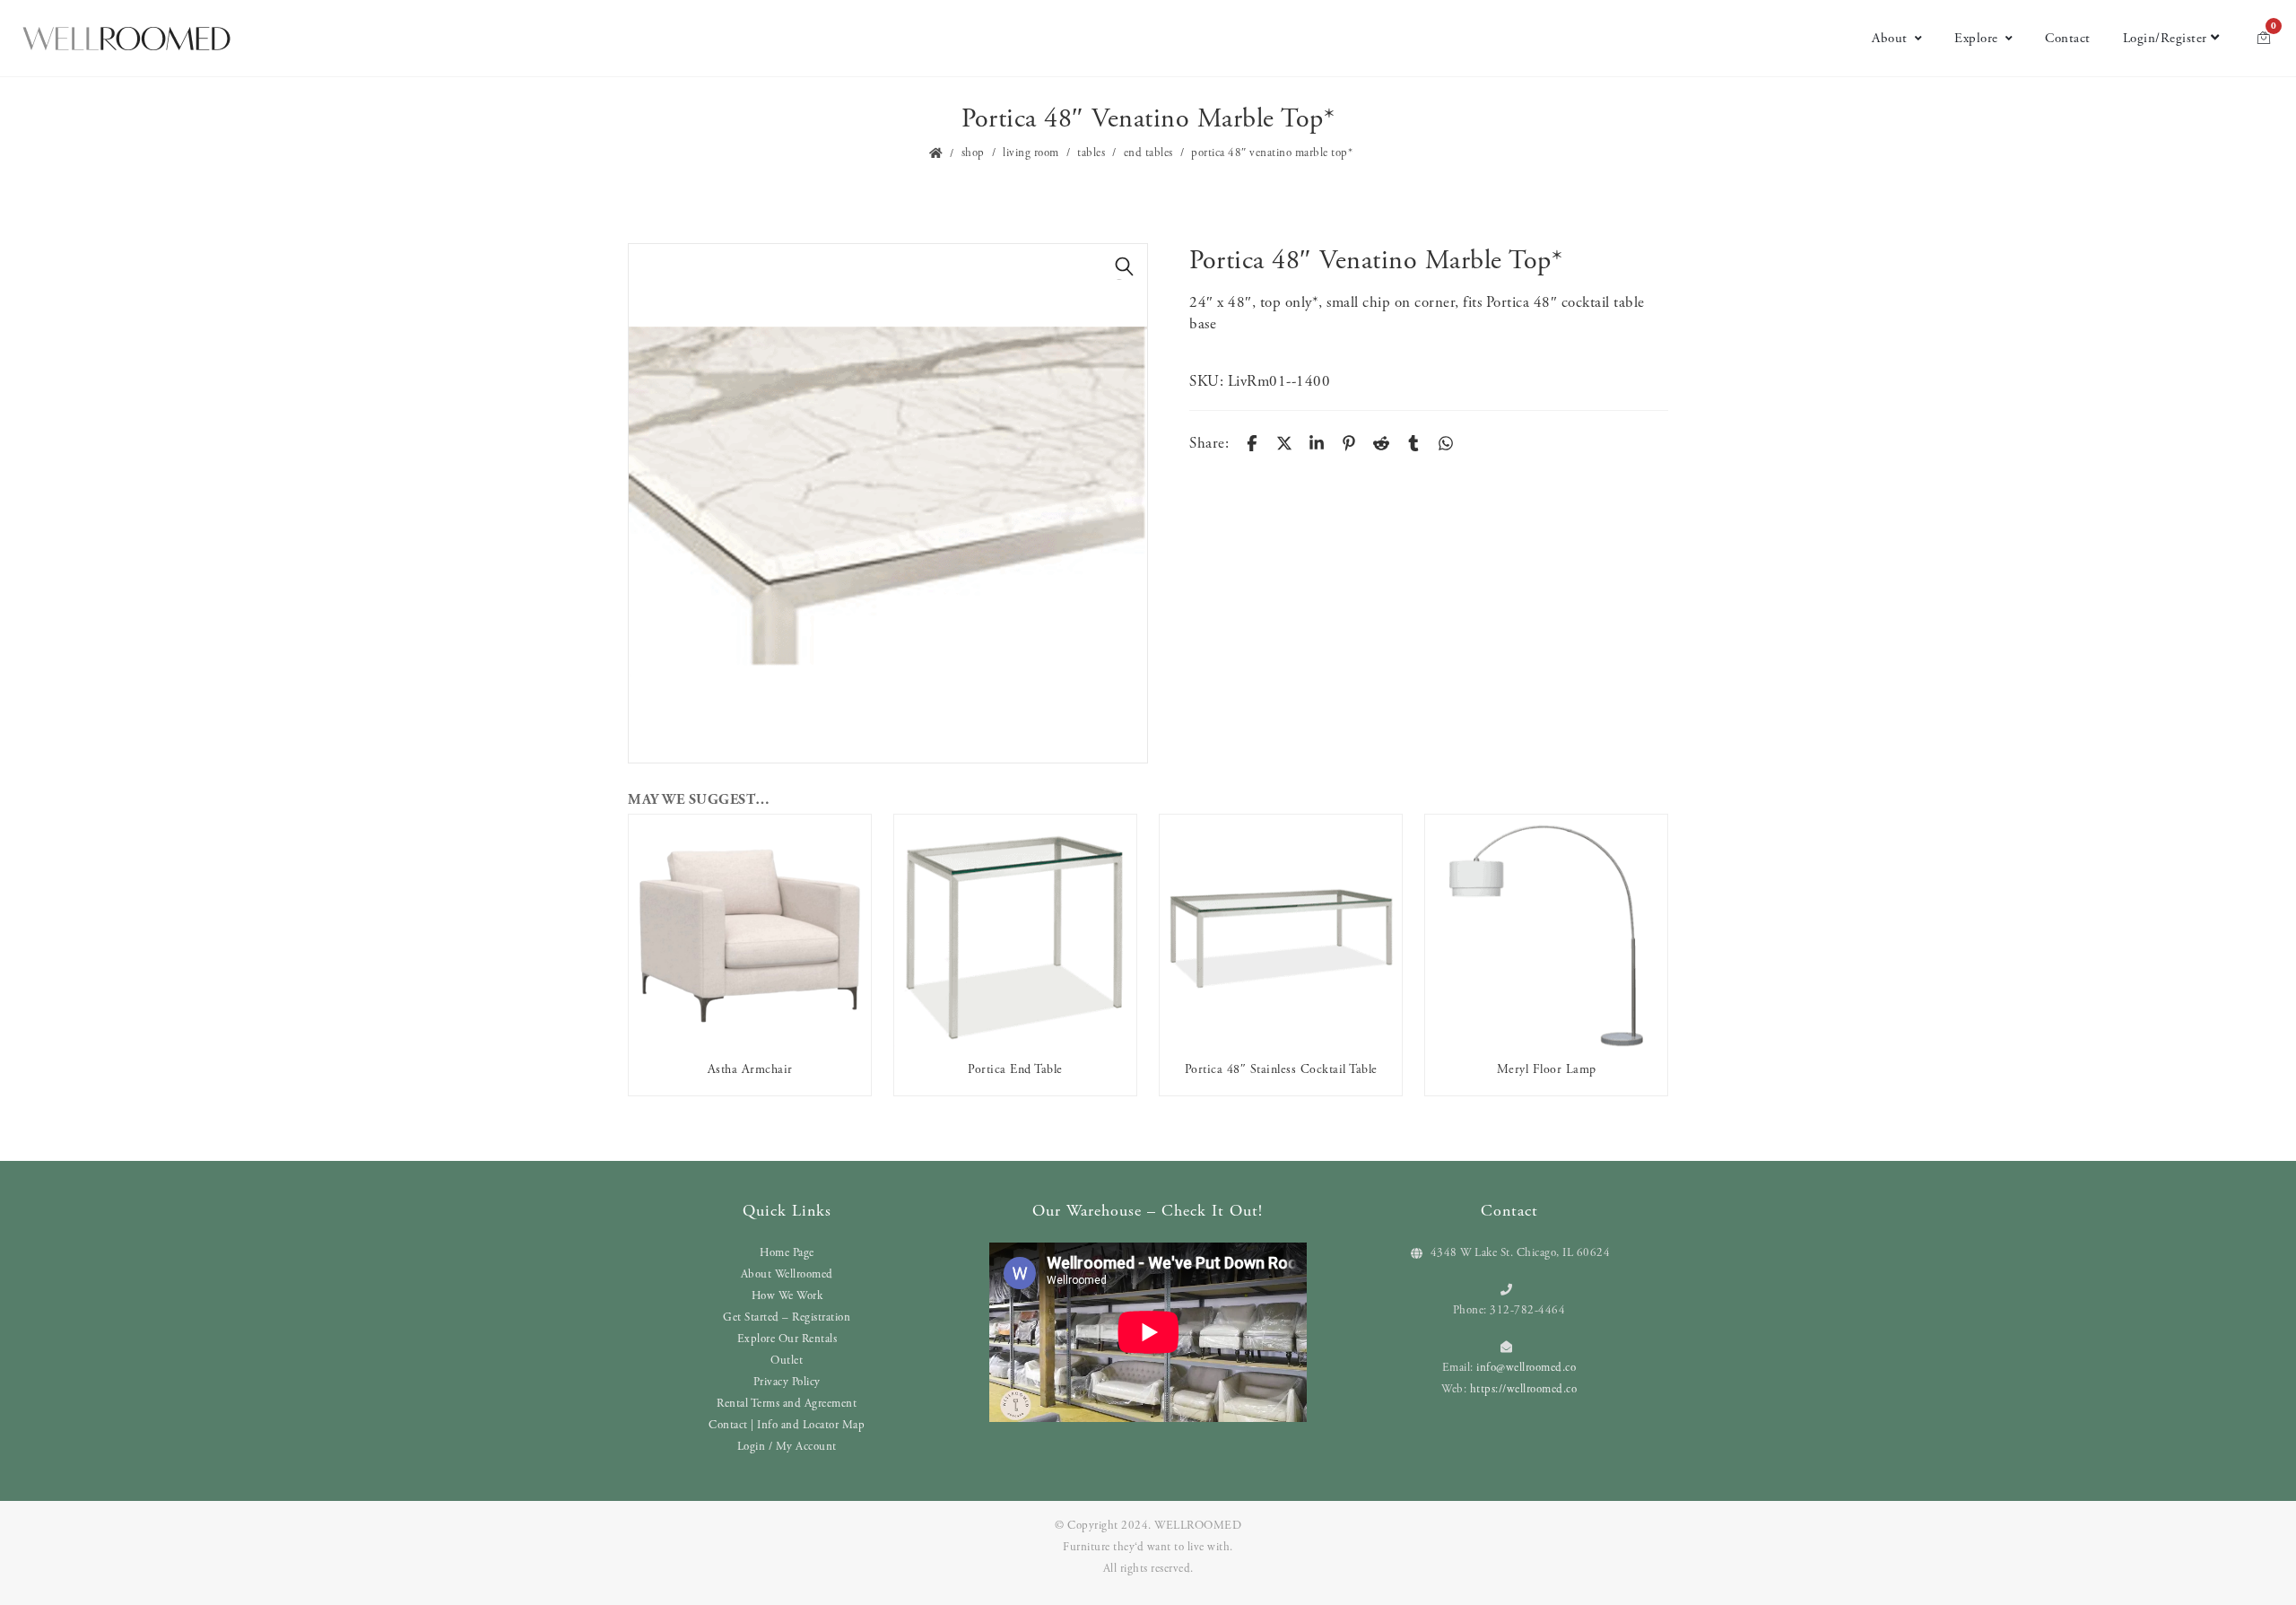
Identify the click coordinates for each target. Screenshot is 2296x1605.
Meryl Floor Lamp (1547, 1069)
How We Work (787, 1296)
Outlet (787, 1361)
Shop (973, 153)
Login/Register (2165, 38)
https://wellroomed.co (1524, 1389)
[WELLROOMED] (126, 39)
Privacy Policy (787, 1382)
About (1890, 38)
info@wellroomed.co (1526, 1368)
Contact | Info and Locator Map (787, 1425)
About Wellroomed (787, 1274)
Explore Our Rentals (787, 1339)
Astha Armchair (750, 1069)
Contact (2068, 38)
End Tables (1148, 153)
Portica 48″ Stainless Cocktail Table (1281, 1069)
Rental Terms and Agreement (787, 1404)
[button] (1125, 266)
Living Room (1031, 153)
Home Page (787, 1253)
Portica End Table (1015, 1069)
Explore (1976, 38)
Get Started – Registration (787, 1317)
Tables (1091, 153)
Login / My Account (787, 1447)
